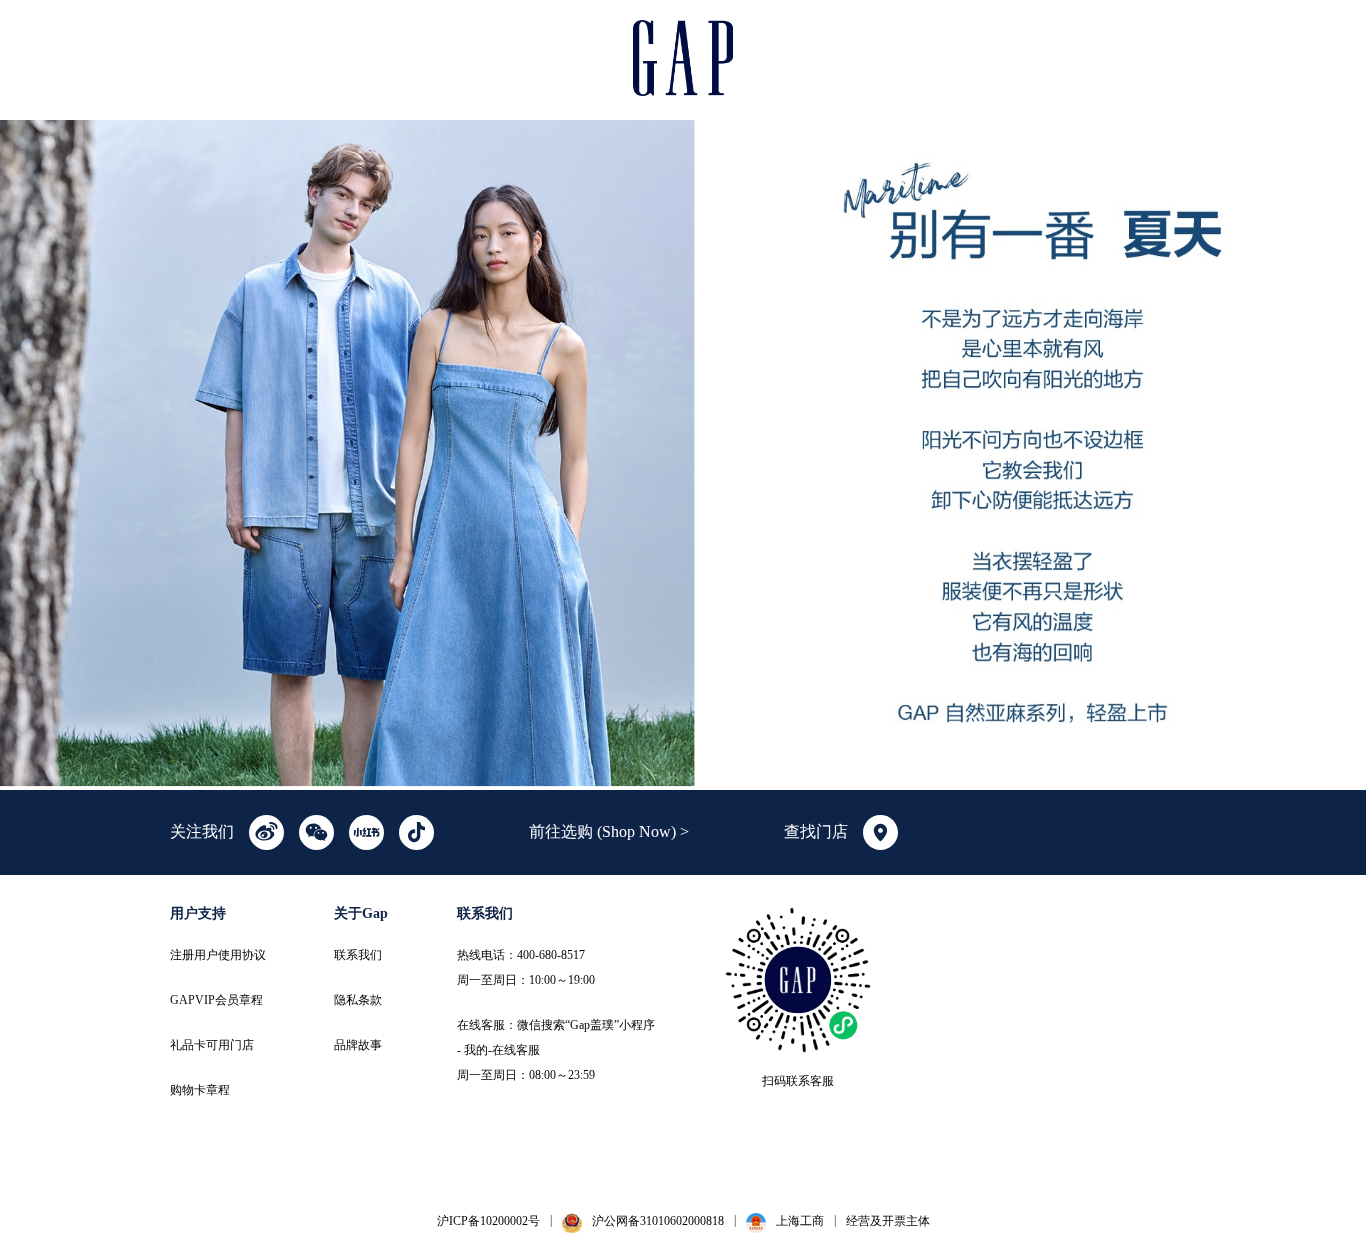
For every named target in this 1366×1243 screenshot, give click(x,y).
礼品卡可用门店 (212, 1045)
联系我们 (358, 955)
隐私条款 (358, 1000)
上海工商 (800, 1221)
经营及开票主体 (888, 1221)
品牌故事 (358, 1045)
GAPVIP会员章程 (216, 1000)
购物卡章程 (200, 1090)
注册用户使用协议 (218, 955)
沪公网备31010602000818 (658, 1221)
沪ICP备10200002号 (488, 1221)
